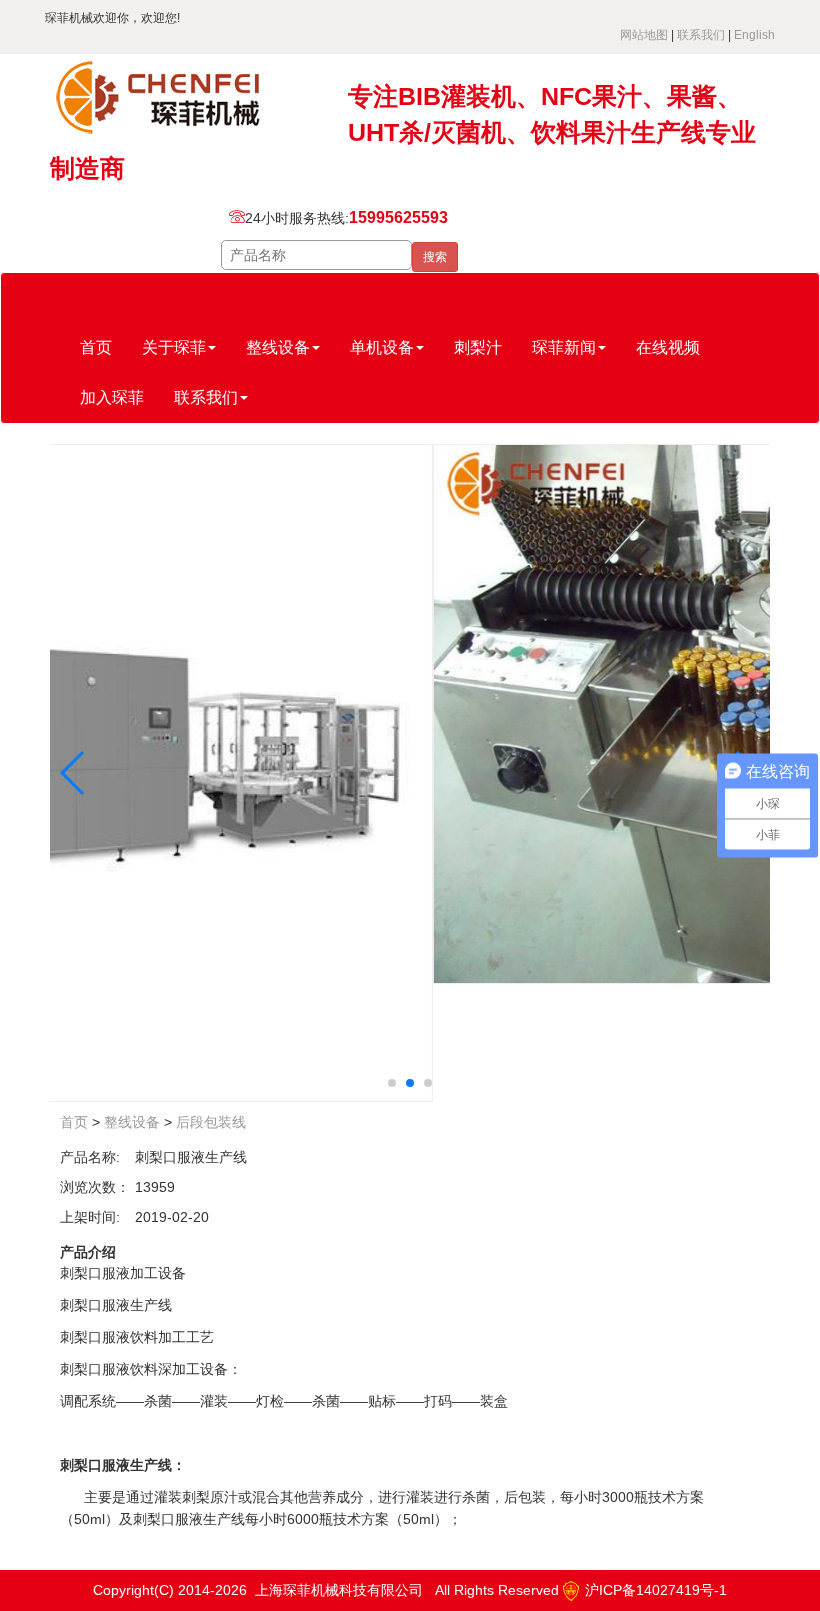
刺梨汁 (478, 347)
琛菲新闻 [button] (564, 347)
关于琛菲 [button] (174, 347)
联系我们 (701, 35)
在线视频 (668, 347)
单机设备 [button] (382, 347)
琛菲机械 (86, 298)
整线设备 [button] (278, 347)
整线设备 (132, 1122)
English (754, 35)
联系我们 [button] (206, 397)
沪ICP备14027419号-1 (654, 1590)
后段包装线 (211, 1122)
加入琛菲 (112, 397)
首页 (96, 347)
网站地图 (644, 35)
